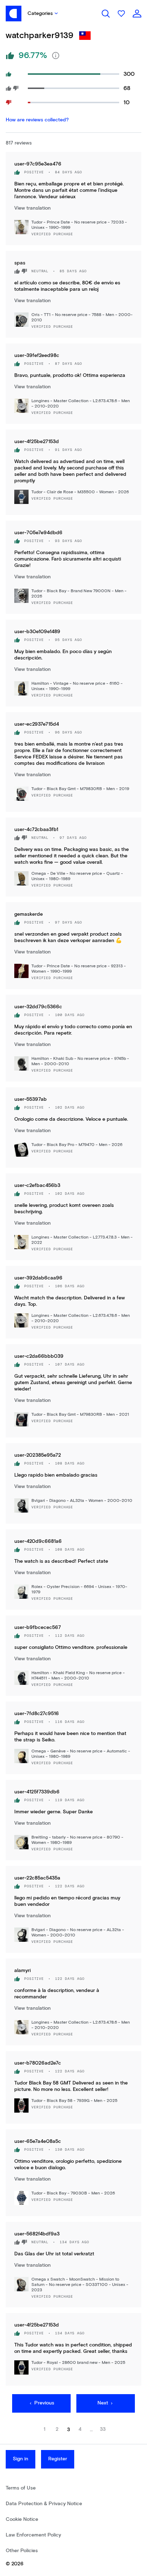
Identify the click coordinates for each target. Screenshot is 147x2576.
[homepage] (14, 14)
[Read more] (56, 56)
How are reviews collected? (37, 120)
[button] (42, 14)
